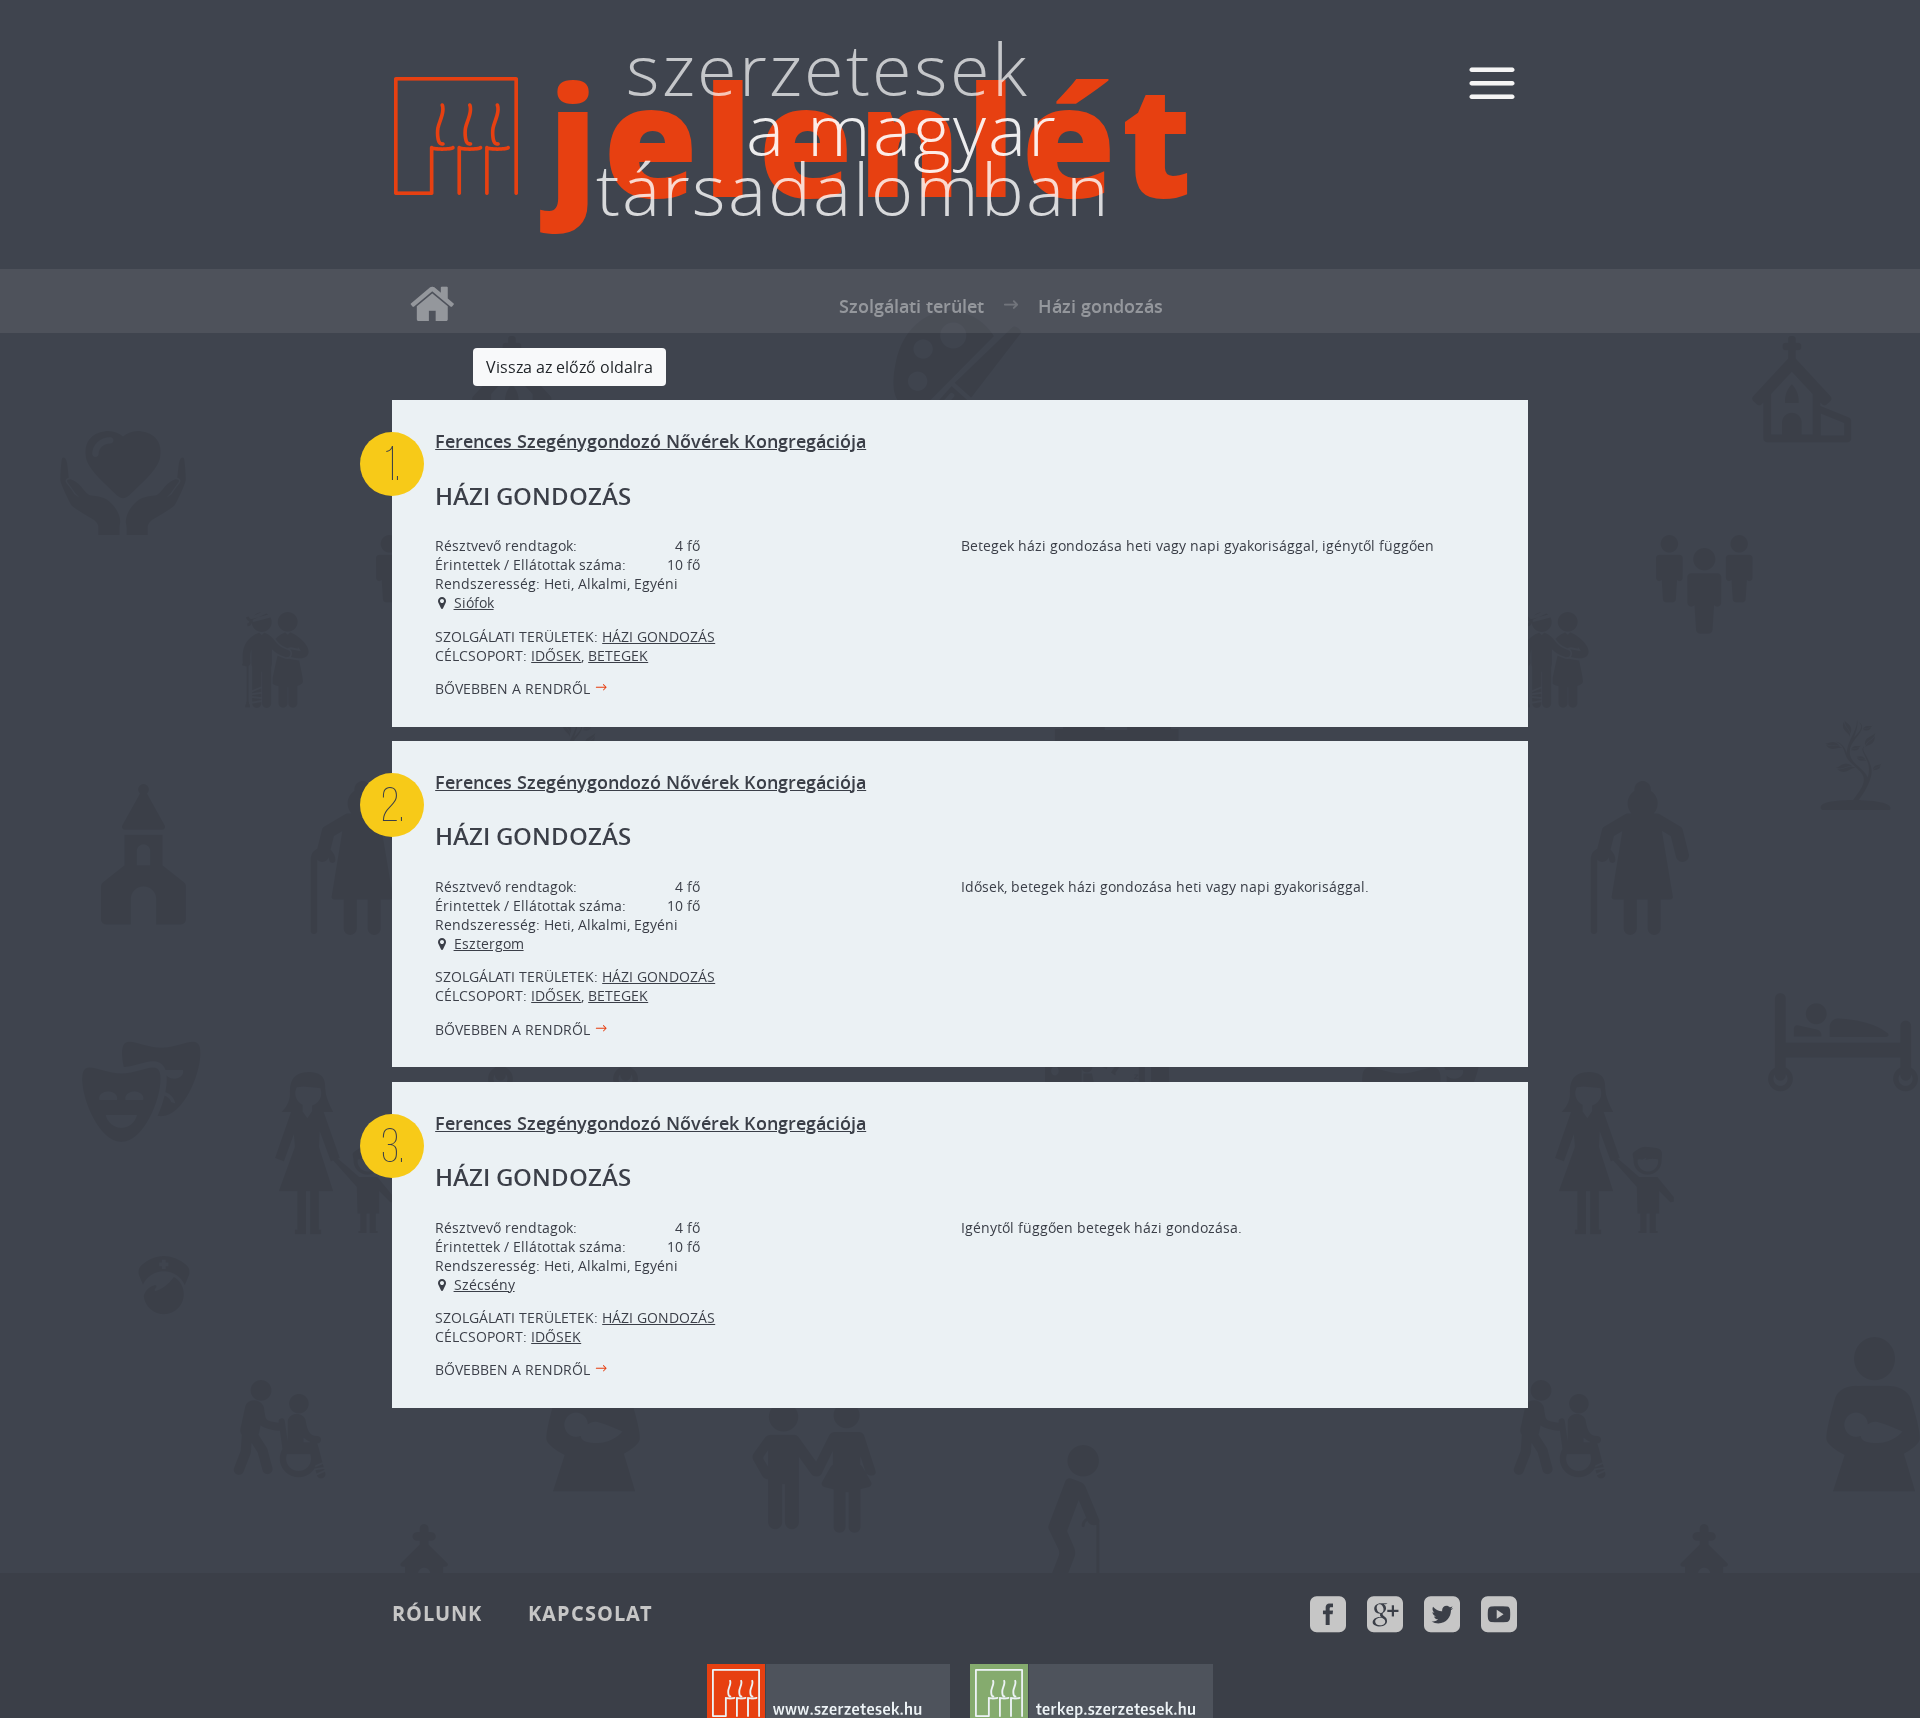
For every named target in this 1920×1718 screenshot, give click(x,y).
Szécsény (484, 1284)
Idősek (556, 655)
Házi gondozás (658, 636)
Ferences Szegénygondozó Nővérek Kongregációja (650, 441)
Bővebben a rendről (512, 688)
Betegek (618, 655)
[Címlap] (456, 192)
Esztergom (489, 943)
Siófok (474, 602)
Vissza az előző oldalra (569, 367)
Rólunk (437, 1613)
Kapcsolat (590, 1613)
